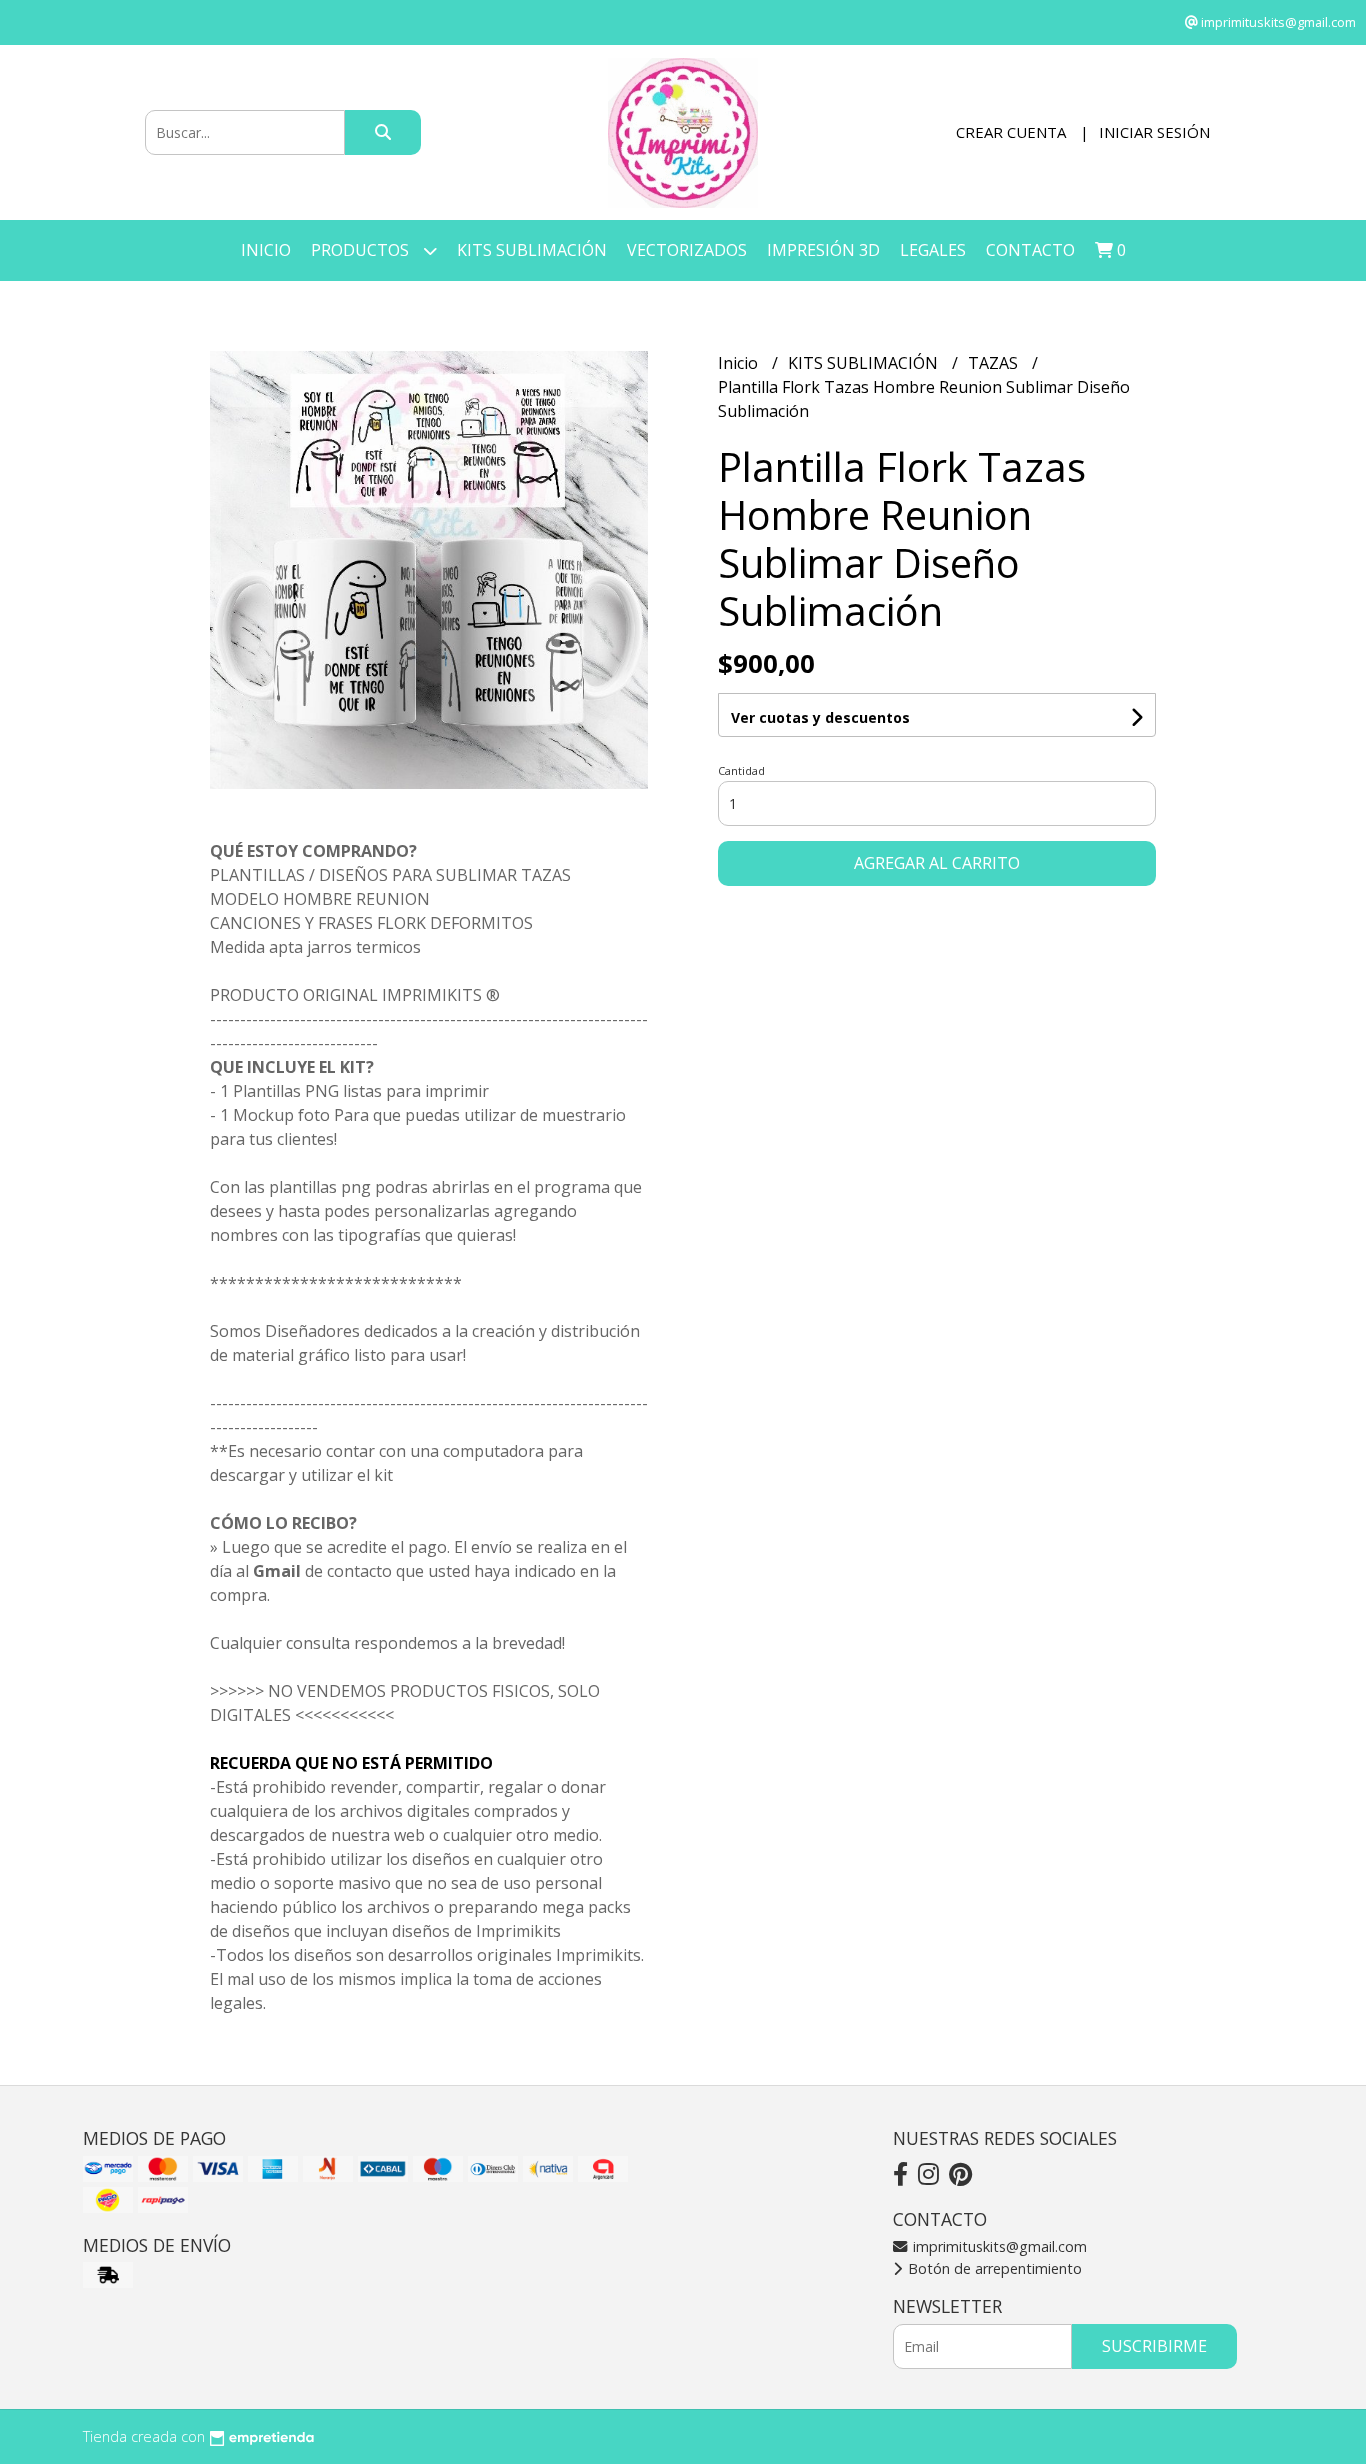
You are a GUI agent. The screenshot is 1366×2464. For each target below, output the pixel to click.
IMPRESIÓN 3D (823, 250)
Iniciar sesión (1154, 132)
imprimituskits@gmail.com (998, 2246)
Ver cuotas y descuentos (820, 717)
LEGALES (933, 250)
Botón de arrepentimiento (993, 2268)
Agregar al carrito (937, 863)
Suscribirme (1154, 2346)
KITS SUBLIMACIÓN (532, 250)
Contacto (1030, 250)
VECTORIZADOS (687, 250)
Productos (362, 250)
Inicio (266, 250)
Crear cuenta (1011, 132)
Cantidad (741, 770)
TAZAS (995, 363)
